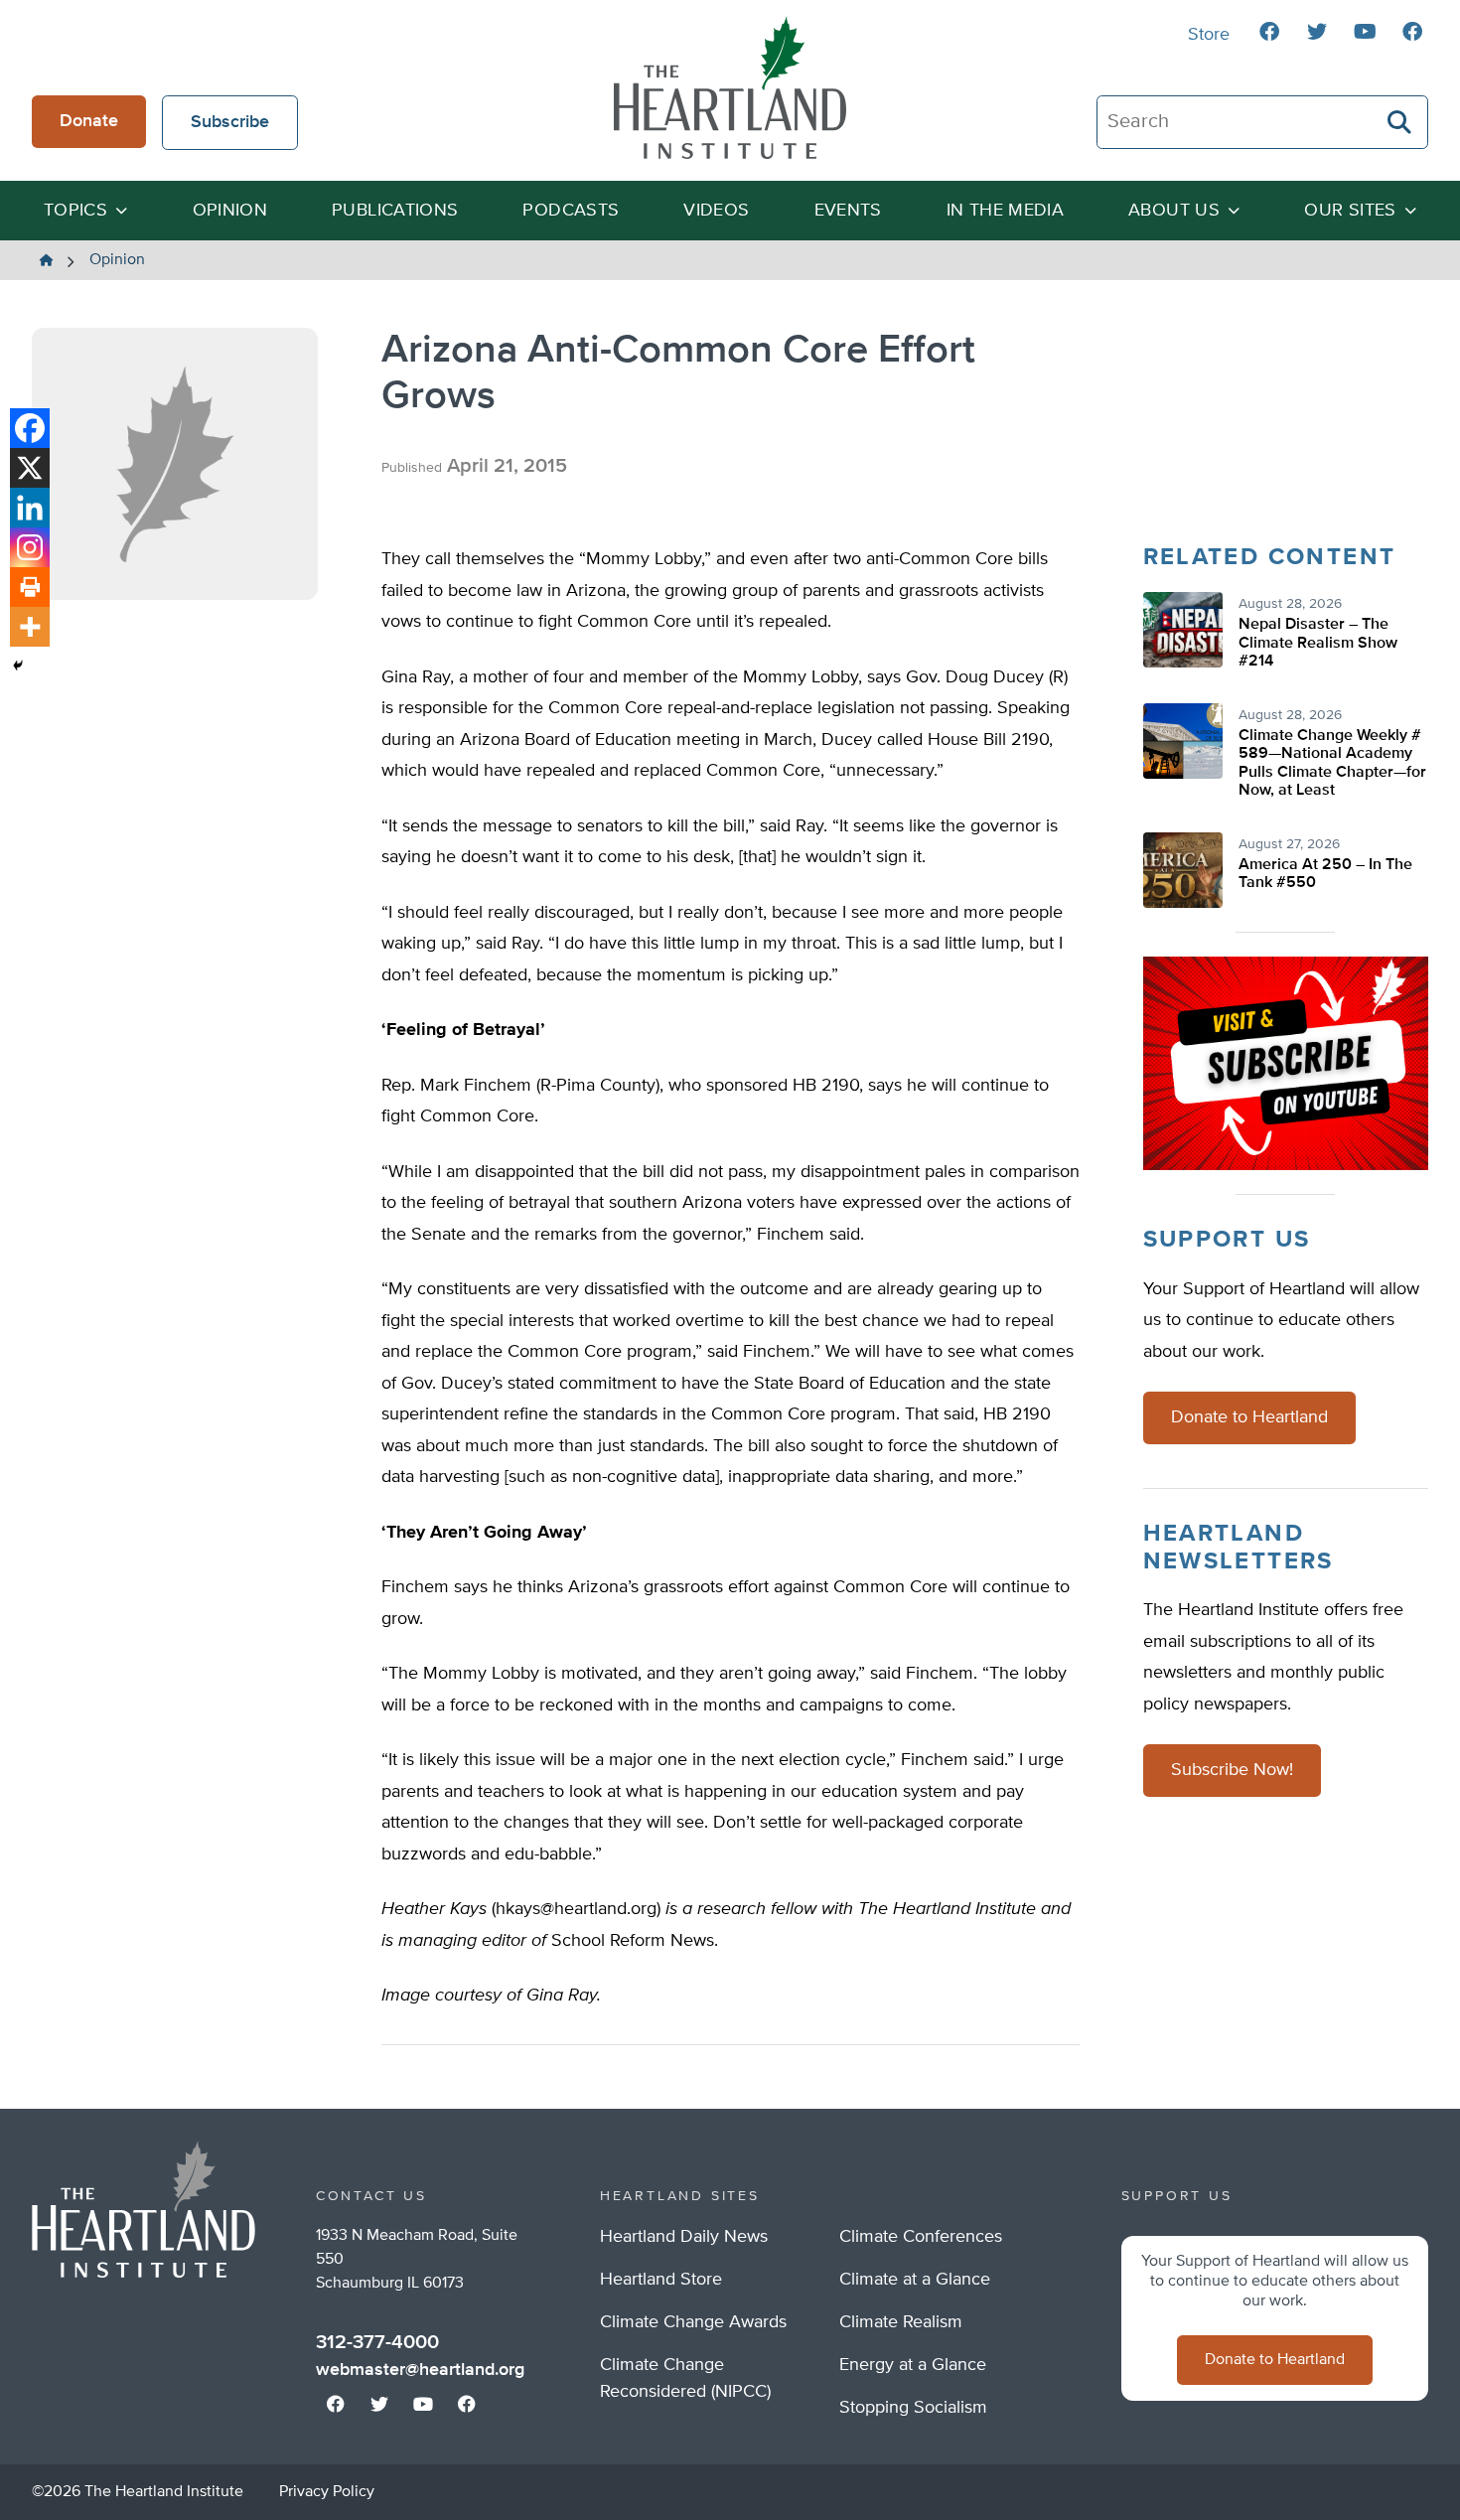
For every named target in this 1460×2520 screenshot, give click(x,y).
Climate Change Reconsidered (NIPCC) (685, 2378)
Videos (716, 211)
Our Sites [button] (1350, 211)
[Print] (30, 587)
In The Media (1005, 211)
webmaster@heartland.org (420, 2370)
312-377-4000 (377, 2342)
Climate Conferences (921, 2237)
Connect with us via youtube (1365, 32)
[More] (30, 627)
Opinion (230, 211)
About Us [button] (1174, 211)
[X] (30, 468)
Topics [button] (75, 211)
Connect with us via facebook (1269, 32)
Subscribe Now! (1232, 1770)
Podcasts (571, 211)
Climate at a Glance (915, 2280)
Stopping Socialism (913, 2408)
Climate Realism (901, 2322)
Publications (395, 211)
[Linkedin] (30, 508)
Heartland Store (661, 2280)
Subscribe (230, 122)
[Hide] (18, 666)
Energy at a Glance (913, 2365)
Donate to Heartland (1249, 1417)
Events (848, 211)
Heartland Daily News (684, 2237)
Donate (89, 121)
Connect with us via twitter (1317, 32)
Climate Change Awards (693, 2322)
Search (1400, 122)
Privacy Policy (327, 2492)
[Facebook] (30, 428)
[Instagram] (30, 547)
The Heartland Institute (730, 87)
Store (1209, 35)
